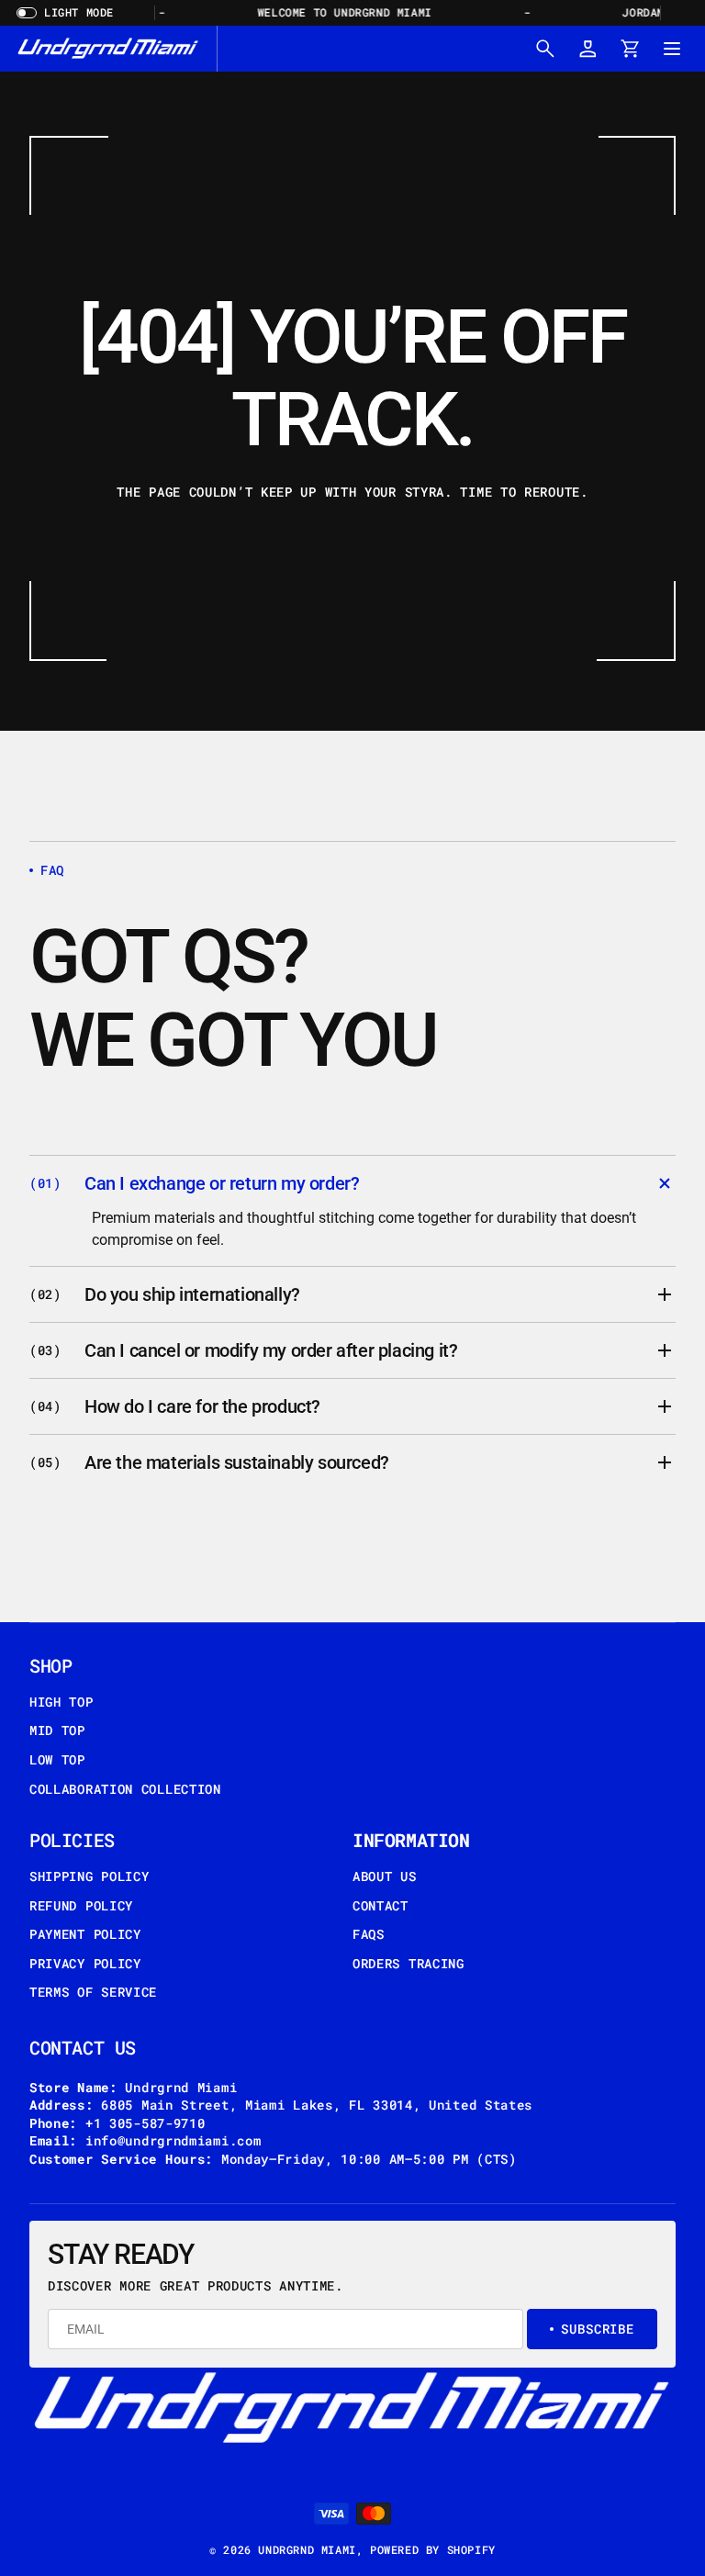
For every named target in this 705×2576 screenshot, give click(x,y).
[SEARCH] (545, 49)
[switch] (72, 13)
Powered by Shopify (433, 2549)
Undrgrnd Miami (307, 2549)
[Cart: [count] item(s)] (630, 49)
